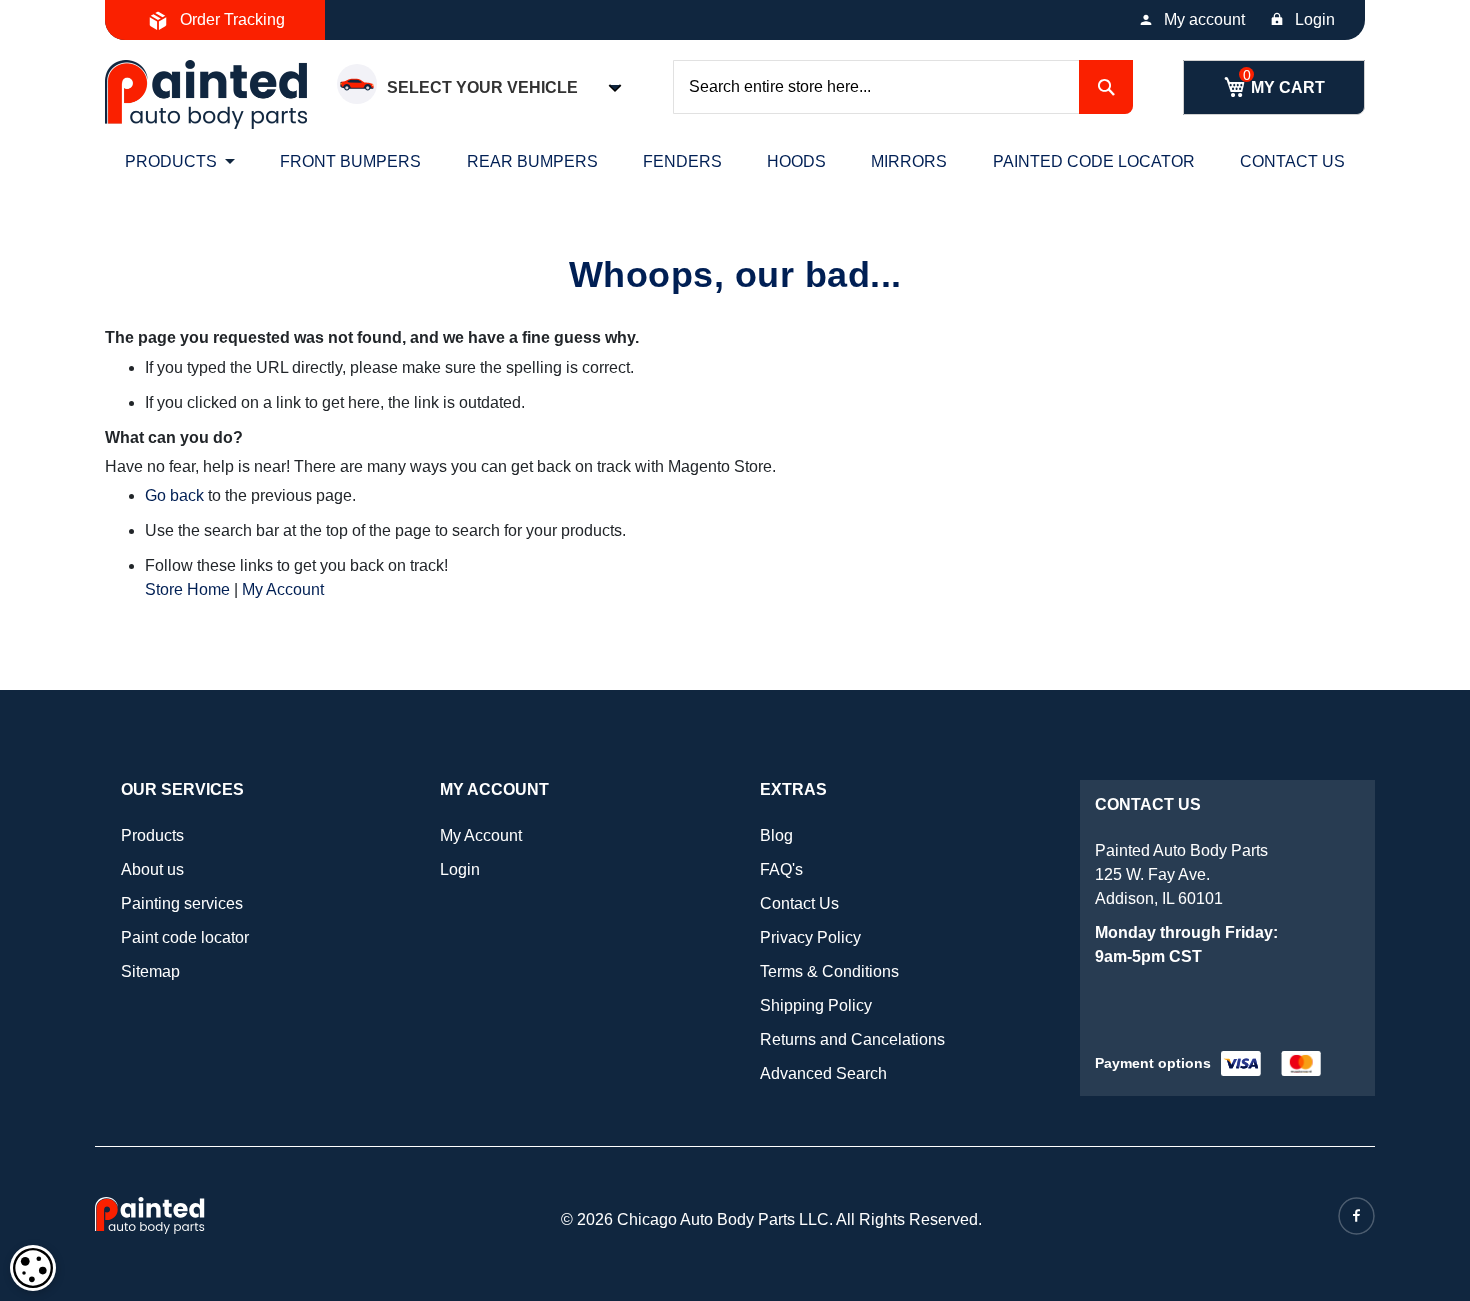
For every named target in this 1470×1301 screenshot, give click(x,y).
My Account (283, 589)
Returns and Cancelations (852, 1039)
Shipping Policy (816, 1005)
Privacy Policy (810, 937)
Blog (776, 835)
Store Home (187, 589)
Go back (174, 495)
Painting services (182, 903)
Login (1315, 19)
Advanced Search (823, 1073)
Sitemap (150, 971)
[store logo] (206, 94)
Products (152, 835)
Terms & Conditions (829, 971)
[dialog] (33, 1268)
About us (152, 869)
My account (1204, 19)
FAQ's (781, 869)
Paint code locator (185, 937)
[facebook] (1356, 1216)
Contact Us (799, 903)
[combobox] (903, 87)
